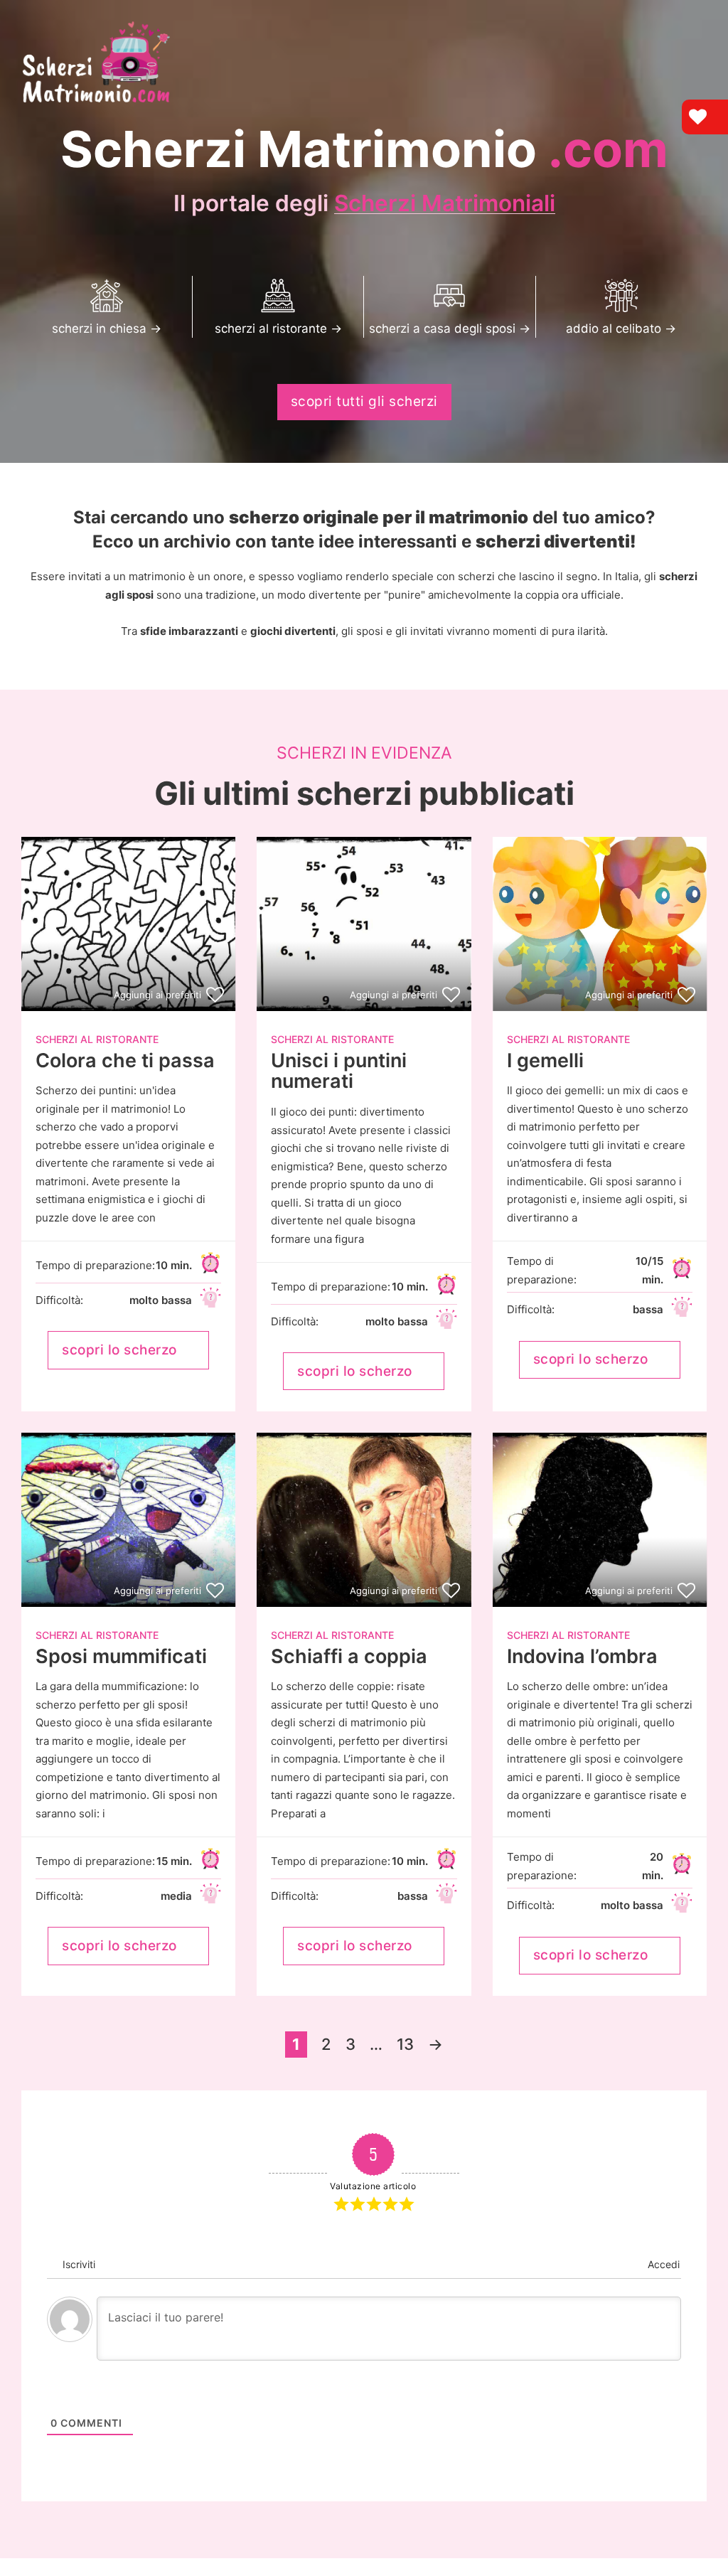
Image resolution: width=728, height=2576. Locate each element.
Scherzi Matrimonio (364, 149)
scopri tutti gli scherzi (364, 401)
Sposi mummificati (121, 1656)
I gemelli (545, 1060)
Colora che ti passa (125, 1060)
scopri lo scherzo (119, 1350)
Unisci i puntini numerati (339, 1071)
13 (405, 2044)
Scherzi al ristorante (97, 1039)
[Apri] (696, 20)
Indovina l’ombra (582, 1656)
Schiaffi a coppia (349, 1656)
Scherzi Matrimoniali (445, 203)
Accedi (662, 2264)
